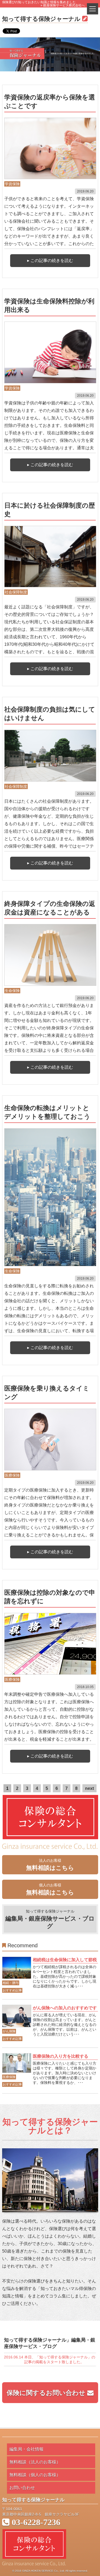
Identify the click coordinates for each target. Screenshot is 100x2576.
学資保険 (12, 184)
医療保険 (12, 1475)
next (89, 1788)
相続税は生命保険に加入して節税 (65, 1960)
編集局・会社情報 (26, 2449)
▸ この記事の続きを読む (50, 260)
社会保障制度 (16, 592)
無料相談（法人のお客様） (35, 2462)
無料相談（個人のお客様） (35, 2475)
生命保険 (12, 991)
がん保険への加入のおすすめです (65, 2008)
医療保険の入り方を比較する (61, 2056)
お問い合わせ (22, 2488)
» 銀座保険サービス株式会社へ (63, 5)
